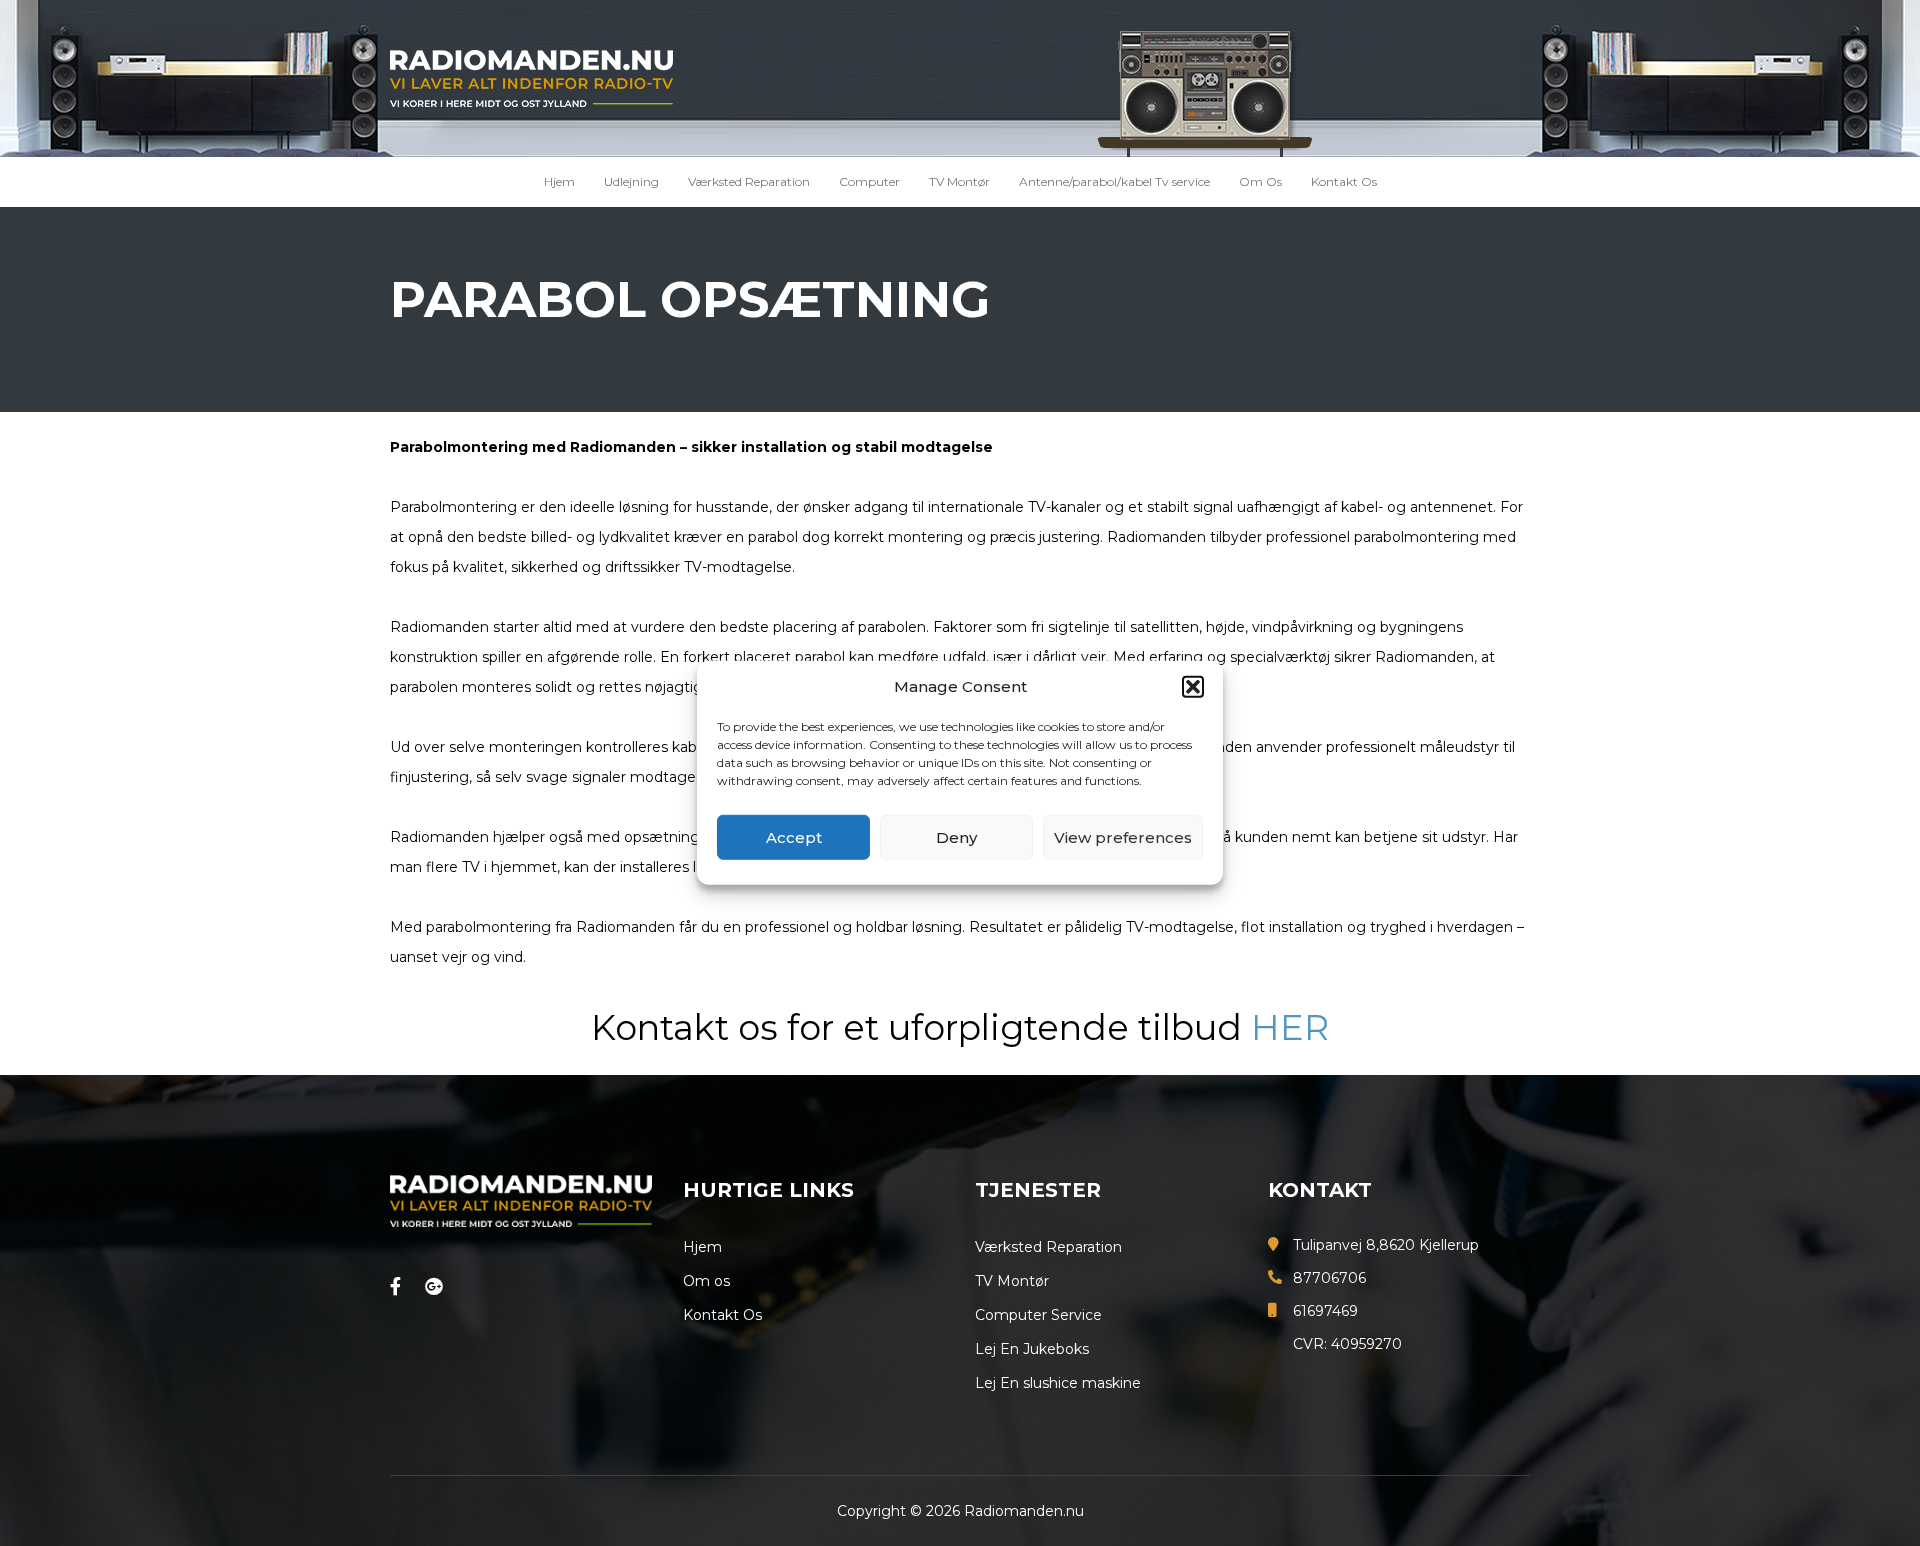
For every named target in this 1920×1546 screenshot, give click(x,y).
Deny (956, 837)
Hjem (559, 181)
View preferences (1123, 837)
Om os (706, 1281)
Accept (794, 837)
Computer (869, 181)
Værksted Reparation (749, 181)
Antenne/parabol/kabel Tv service (1114, 181)
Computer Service (1038, 1315)
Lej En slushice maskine (1058, 1383)
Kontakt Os (1344, 181)
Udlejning (631, 181)
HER (1290, 1027)
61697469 (1325, 1311)
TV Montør (959, 181)
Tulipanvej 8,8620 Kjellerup (1386, 1245)
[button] (1193, 687)
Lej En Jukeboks (1032, 1349)
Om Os (1260, 181)
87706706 (1329, 1278)
